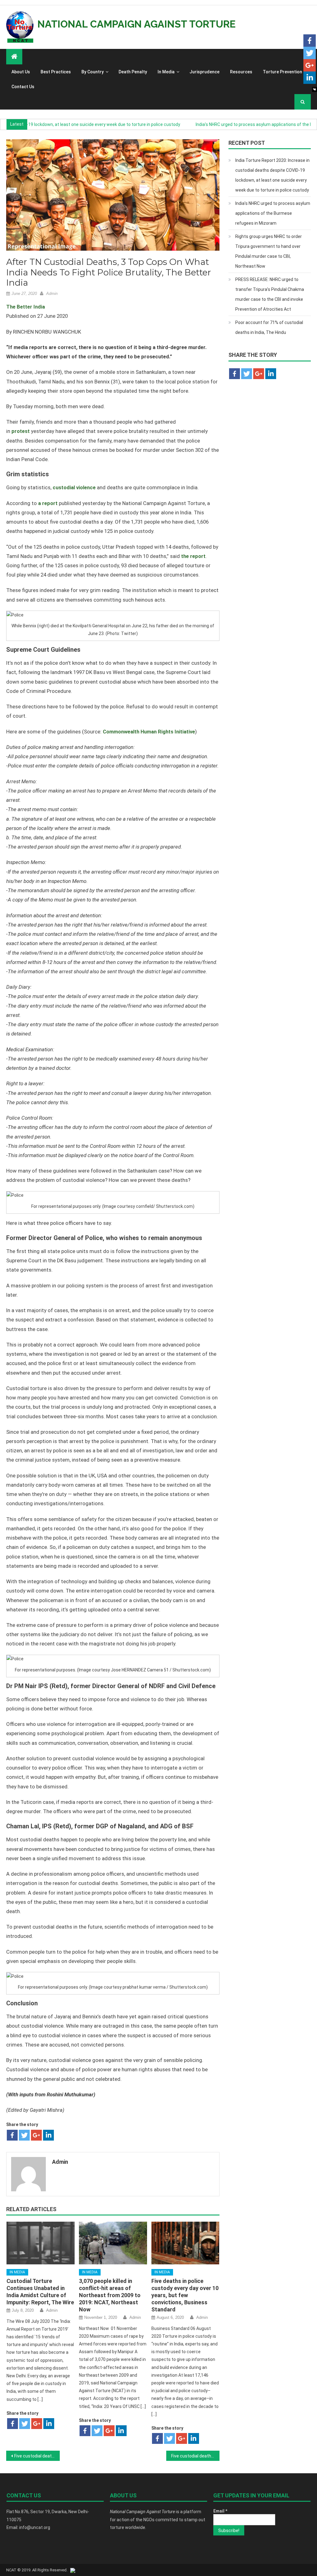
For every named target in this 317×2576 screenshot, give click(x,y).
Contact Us (23, 87)
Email (220, 2511)
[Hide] (315, 89)
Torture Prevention (282, 72)
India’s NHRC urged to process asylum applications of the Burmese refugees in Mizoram (273, 213)
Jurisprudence (204, 72)
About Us (21, 72)
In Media (166, 72)
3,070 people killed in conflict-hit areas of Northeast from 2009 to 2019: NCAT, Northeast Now (110, 2295)
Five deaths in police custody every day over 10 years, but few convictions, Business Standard (185, 2295)
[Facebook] (12, 2135)
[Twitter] (24, 2135)
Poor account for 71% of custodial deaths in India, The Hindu (269, 327)
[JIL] (73, 2570)
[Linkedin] (48, 2135)
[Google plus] (36, 2135)
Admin (52, 294)
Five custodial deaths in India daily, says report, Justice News (37, 2456)
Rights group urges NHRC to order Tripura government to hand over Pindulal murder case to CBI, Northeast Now (269, 251)
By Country (93, 72)
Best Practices (56, 72)
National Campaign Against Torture (137, 24)
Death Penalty (133, 72)
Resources (241, 72)
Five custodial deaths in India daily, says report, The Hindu (195, 2456)
